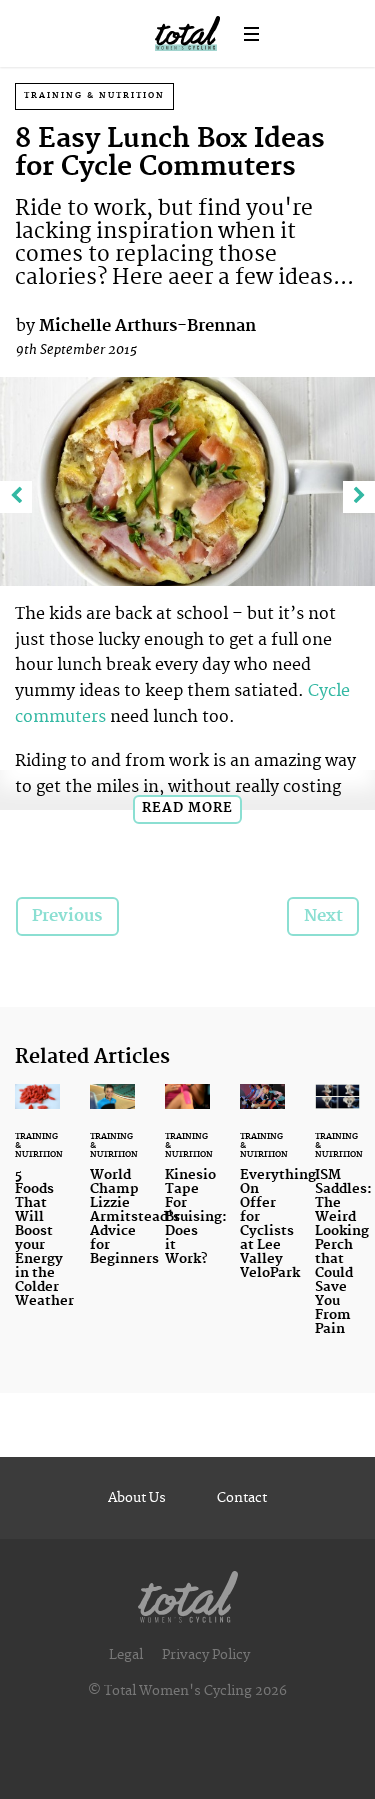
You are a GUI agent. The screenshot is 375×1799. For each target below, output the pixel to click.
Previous (67, 916)
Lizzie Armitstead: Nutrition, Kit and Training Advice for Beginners (112, 1187)
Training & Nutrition (94, 95)
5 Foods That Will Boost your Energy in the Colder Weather (37, 1208)
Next (323, 916)
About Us (137, 1498)
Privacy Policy (206, 1655)
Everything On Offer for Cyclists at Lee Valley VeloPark (262, 1194)
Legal (126, 1655)
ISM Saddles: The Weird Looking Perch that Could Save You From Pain (337, 1222)
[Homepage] (188, 1592)
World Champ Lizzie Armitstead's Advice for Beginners (135, 1217)
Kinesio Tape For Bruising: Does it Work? (187, 1187)
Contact (242, 1498)
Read (187, 808)
